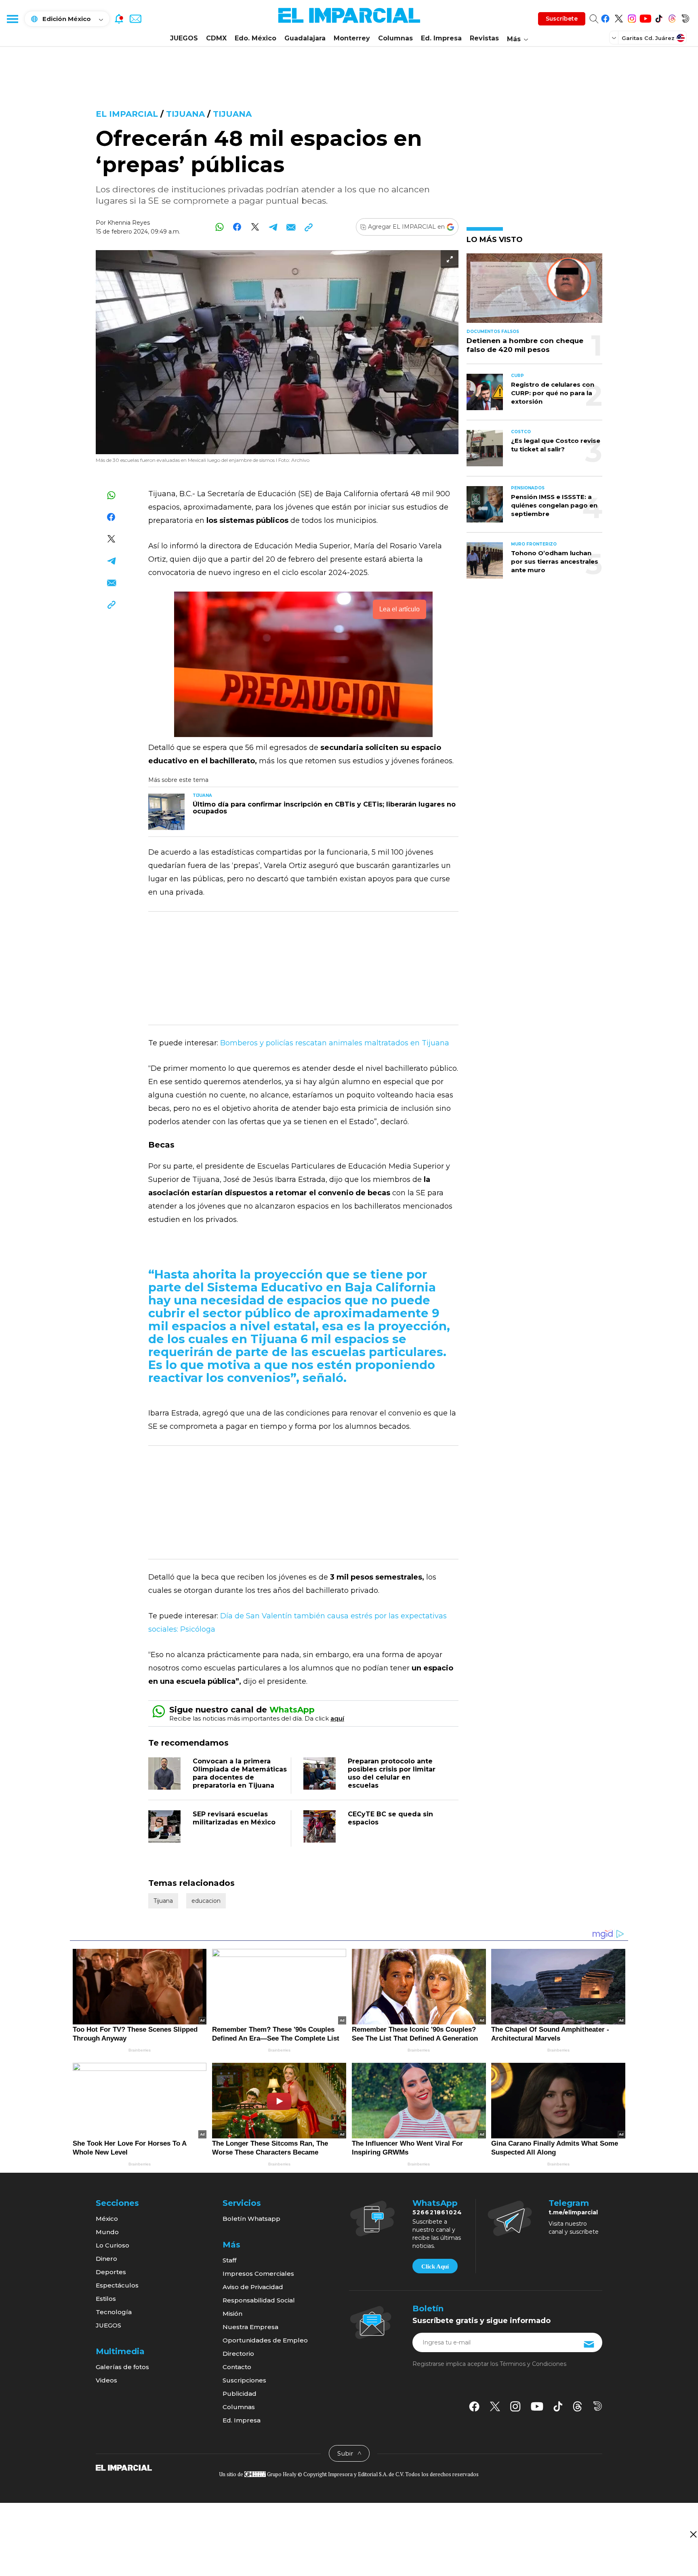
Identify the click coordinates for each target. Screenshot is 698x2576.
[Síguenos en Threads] (672, 17)
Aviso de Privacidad (253, 2287)
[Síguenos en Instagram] (632, 17)
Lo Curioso (112, 2245)
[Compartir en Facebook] (237, 227)
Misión (232, 2314)
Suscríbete (562, 19)
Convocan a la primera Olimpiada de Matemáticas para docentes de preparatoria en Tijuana (240, 1773)
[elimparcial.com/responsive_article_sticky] (693, 2534)
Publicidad (240, 2394)
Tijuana (185, 114)
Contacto (237, 2367)
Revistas (484, 38)
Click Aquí (435, 2266)
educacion (206, 1901)
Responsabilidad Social (259, 2300)
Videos (106, 2380)
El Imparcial (127, 114)
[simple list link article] (534, 292)
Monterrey (352, 38)
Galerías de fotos (122, 2367)
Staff (229, 2260)
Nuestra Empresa (250, 2327)
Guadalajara (305, 38)
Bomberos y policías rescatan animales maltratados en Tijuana (335, 1043)
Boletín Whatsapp (251, 2219)
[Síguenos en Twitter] (619, 17)
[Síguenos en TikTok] (659, 17)
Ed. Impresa (441, 38)
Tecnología (114, 2312)
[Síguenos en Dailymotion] (685, 17)
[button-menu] (12, 19)
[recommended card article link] (166, 812)
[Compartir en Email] (291, 227)
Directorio (238, 2354)
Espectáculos (117, 2285)
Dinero (106, 2259)
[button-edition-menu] (615, 38)
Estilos (106, 2299)
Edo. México (255, 38)
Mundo (107, 2232)
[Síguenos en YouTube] (645, 17)
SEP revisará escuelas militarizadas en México (234, 1818)
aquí (337, 1718)
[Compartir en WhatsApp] (220, 227)
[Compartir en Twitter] (255, 227)
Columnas (395, 38)
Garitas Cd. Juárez (648, 38)
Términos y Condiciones (533, 2364)
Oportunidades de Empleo (265, 2340)
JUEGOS (184, 38)
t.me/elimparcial (573, 2212)
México (107, 2219)
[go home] (124, 2467)
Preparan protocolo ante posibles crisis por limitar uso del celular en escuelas (392, 1773)
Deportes (111, 2272)
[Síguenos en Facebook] (605, 17)
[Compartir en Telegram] (273, 227)
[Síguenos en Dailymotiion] (598, 2406)
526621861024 (437, 2212)
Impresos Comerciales (258, 2274)
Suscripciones (244, 2380)
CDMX (216, 38)
